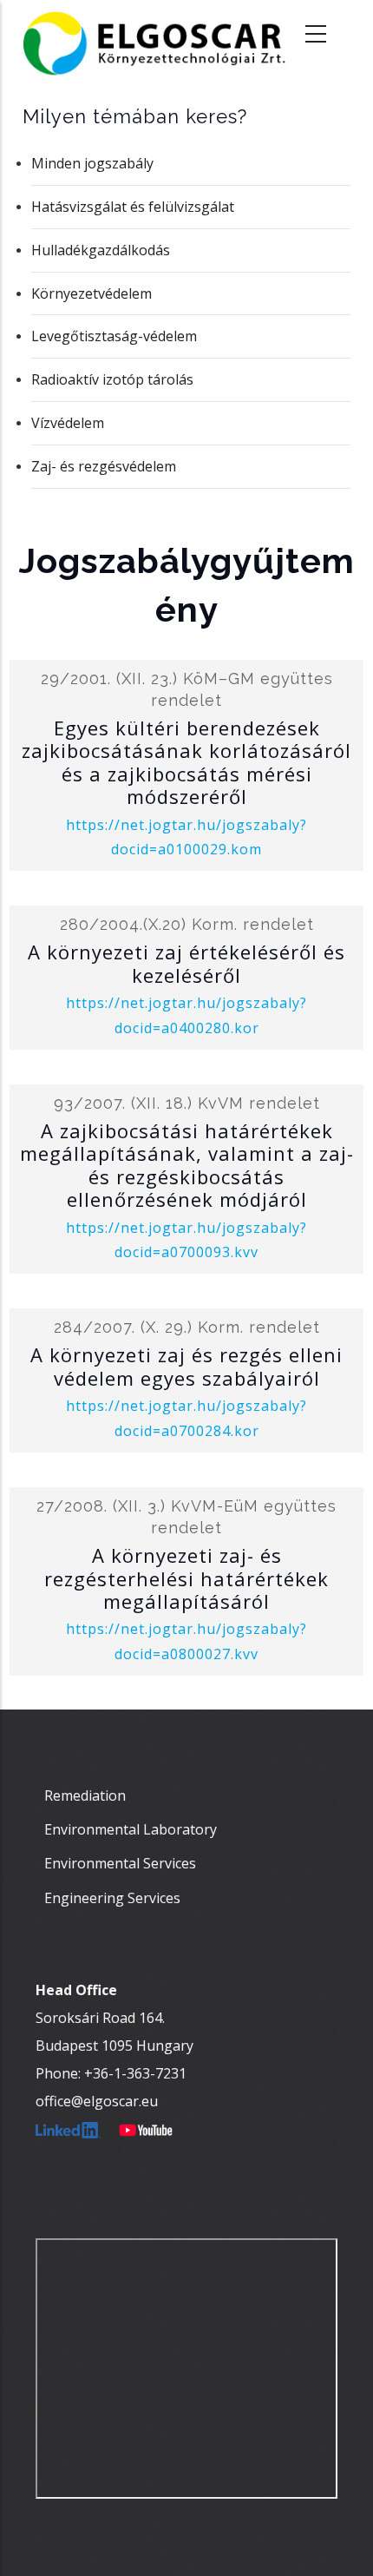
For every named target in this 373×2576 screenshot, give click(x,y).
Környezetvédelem (92, 293)
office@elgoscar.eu (97, 2101)
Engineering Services (112, 1898)
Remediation (85, 1795)
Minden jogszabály (92, 163)
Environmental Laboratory (131, 1829)
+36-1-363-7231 (135, 2073)
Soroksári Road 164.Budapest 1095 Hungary (115, 2032)
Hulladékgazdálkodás (101, 250)
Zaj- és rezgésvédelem (104, 466)
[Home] (166, 35)
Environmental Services (120, 1863)
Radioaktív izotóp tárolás (112, 379)
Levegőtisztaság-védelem (114, 336)
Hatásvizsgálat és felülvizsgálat (133, 207)
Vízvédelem (68, 423)
